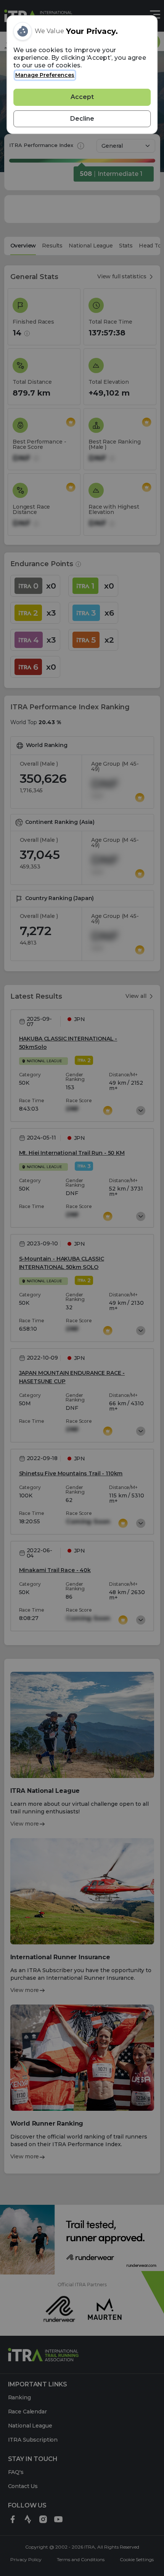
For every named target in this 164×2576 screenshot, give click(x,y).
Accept (82, 97)
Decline (82, 119)
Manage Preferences (45, 75)
